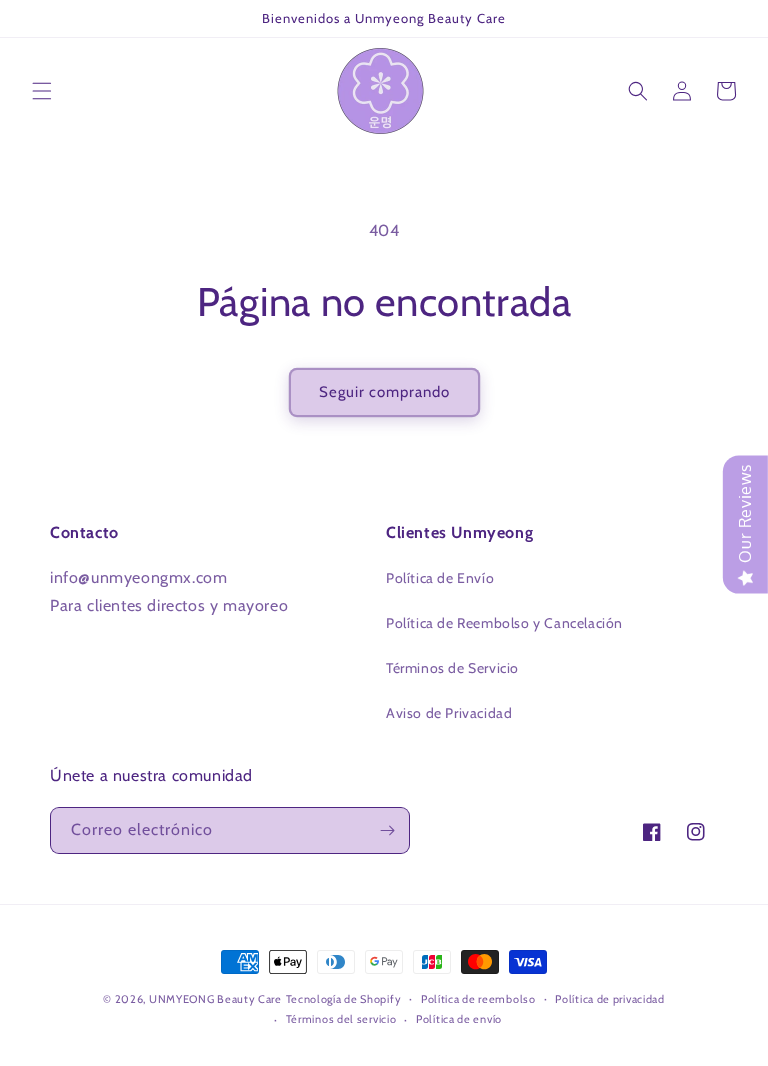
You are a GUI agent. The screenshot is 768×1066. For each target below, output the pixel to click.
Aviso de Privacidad (449, 713)
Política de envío (459, 1019)
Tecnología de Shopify (344, 999)
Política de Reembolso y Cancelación (504, 623)
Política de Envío (440, 578)
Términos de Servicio (452, 668)
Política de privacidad (609, 999)
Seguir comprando (384, 392)
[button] (42, 91)
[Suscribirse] (387, 830)
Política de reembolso (478, 999)
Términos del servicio (341, 1019)
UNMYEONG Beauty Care (215, 999)
